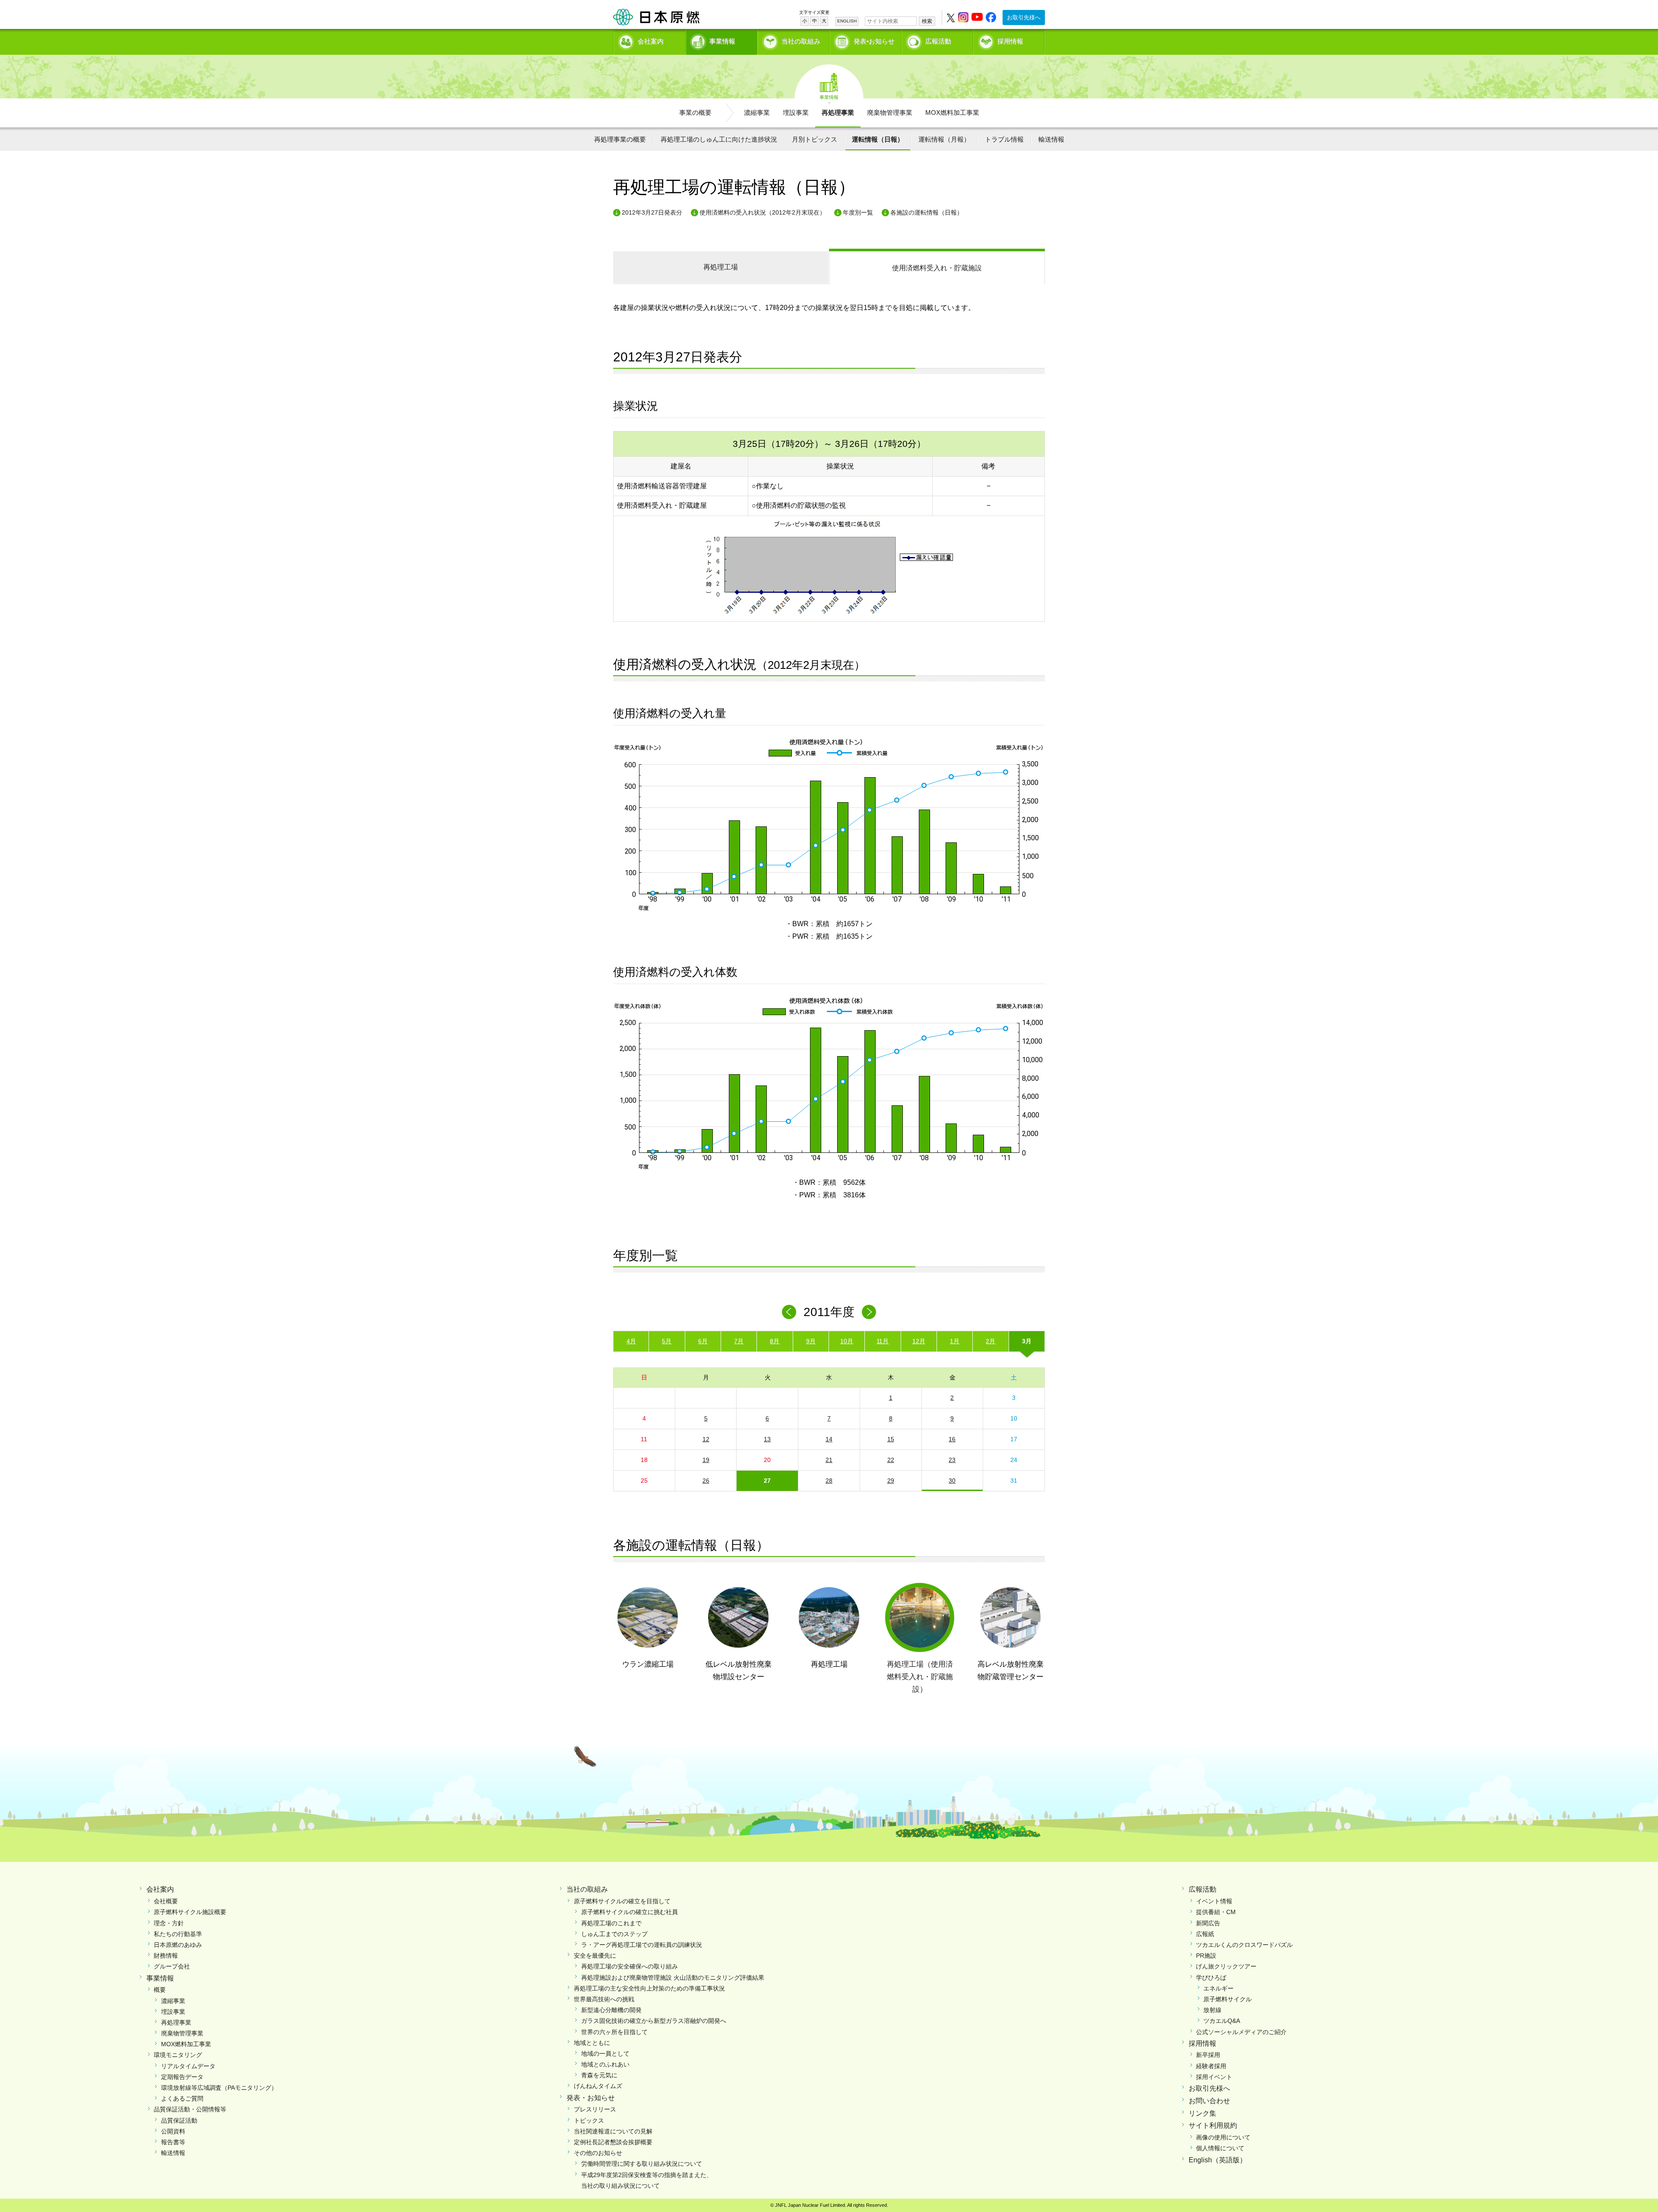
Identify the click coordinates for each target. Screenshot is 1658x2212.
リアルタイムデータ (188, 2066)
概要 (160, 1990)
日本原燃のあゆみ (178, 1945)
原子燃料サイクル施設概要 (190, 1912)
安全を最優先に (595, 1956)
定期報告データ (182, 2077)
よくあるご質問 (182, 2098)
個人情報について (1220, 2148)
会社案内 (651, 41)
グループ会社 (172, 1966)
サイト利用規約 (1213, 2125)
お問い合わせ (1209, 2101)
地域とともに (592, 2043)
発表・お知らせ (591, 2098)
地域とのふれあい (605, 2064)
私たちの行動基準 (178, 1934)
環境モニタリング (178, 2055)
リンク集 (1202, 2113)
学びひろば (1211, 1978)
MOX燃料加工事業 (952, 112)
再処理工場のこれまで (611, 1923)
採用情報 (1010, 41)
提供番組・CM (1216, 1912)
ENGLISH (847, 21)
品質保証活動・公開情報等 (190, 2109)
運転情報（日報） (878, 139)
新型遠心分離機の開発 (611, 2010)
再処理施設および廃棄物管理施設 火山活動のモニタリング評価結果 (673, 1978)
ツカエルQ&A (1222, 2021)
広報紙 (1205, 1934)
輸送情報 (1051, 139)
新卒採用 (1208, 2055)
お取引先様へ (1024, 17)
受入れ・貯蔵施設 (937, 268)
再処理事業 (838, 112)
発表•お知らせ (874, 41)
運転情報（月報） (944, 139)
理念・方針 (169, 1923)
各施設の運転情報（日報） (927, 212)
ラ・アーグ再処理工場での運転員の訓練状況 (642, 1945)
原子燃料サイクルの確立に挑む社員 (630, 1912)
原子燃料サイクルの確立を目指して (622, 1901)
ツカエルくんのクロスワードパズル (1244, 1945)
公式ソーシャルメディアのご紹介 (1241, 2032)
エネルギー (1218, 1988)
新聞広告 (1208, 1923)
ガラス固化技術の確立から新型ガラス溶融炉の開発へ (654, 2021)
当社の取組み (801, 41)
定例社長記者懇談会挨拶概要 (613, 2142)
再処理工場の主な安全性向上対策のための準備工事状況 (649, 1988)
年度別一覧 (858, 212)
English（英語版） (1218, 2160)
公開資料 (173, 2131)
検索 (927, 21)
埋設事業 (796, 112)
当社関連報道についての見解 (613, 2131)
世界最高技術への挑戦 (604, 1999)
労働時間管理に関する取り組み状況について (642, 2164)
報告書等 (173, 2142)
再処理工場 (721, 267)
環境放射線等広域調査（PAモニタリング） (219, 2088)
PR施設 (1206, 1956)
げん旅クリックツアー (1226, 1966)
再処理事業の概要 (620, 139)
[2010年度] (789, 1312)
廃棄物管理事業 (890, 112)
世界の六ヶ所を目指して (614, 2032)
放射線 (1212, 2010)
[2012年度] (869, 1312)
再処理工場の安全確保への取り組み (630, 1966)
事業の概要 (695, 112)
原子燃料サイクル (1228, 1999)
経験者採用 (1211, 2066)
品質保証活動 (179, 2120)
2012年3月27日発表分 (652, 212)
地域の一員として (605, 2054)
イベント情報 (1214, 1901)
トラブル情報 (1004, 139)
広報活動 (938, 41)
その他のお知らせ (598, 2153)
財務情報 (166, 1956)
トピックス (589, 2120)
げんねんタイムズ (598, 2086)
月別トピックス (815, 139)
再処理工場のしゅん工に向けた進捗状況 (719, 139)
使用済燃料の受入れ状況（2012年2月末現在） (763, 212)
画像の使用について (1223, 2137)
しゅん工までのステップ (614, 1934)
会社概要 (166, 1901)
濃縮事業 (757, 112)
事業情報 (722, 41)
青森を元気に (599, 2075)
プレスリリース (595, 2109)
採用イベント (1214, 2077)
